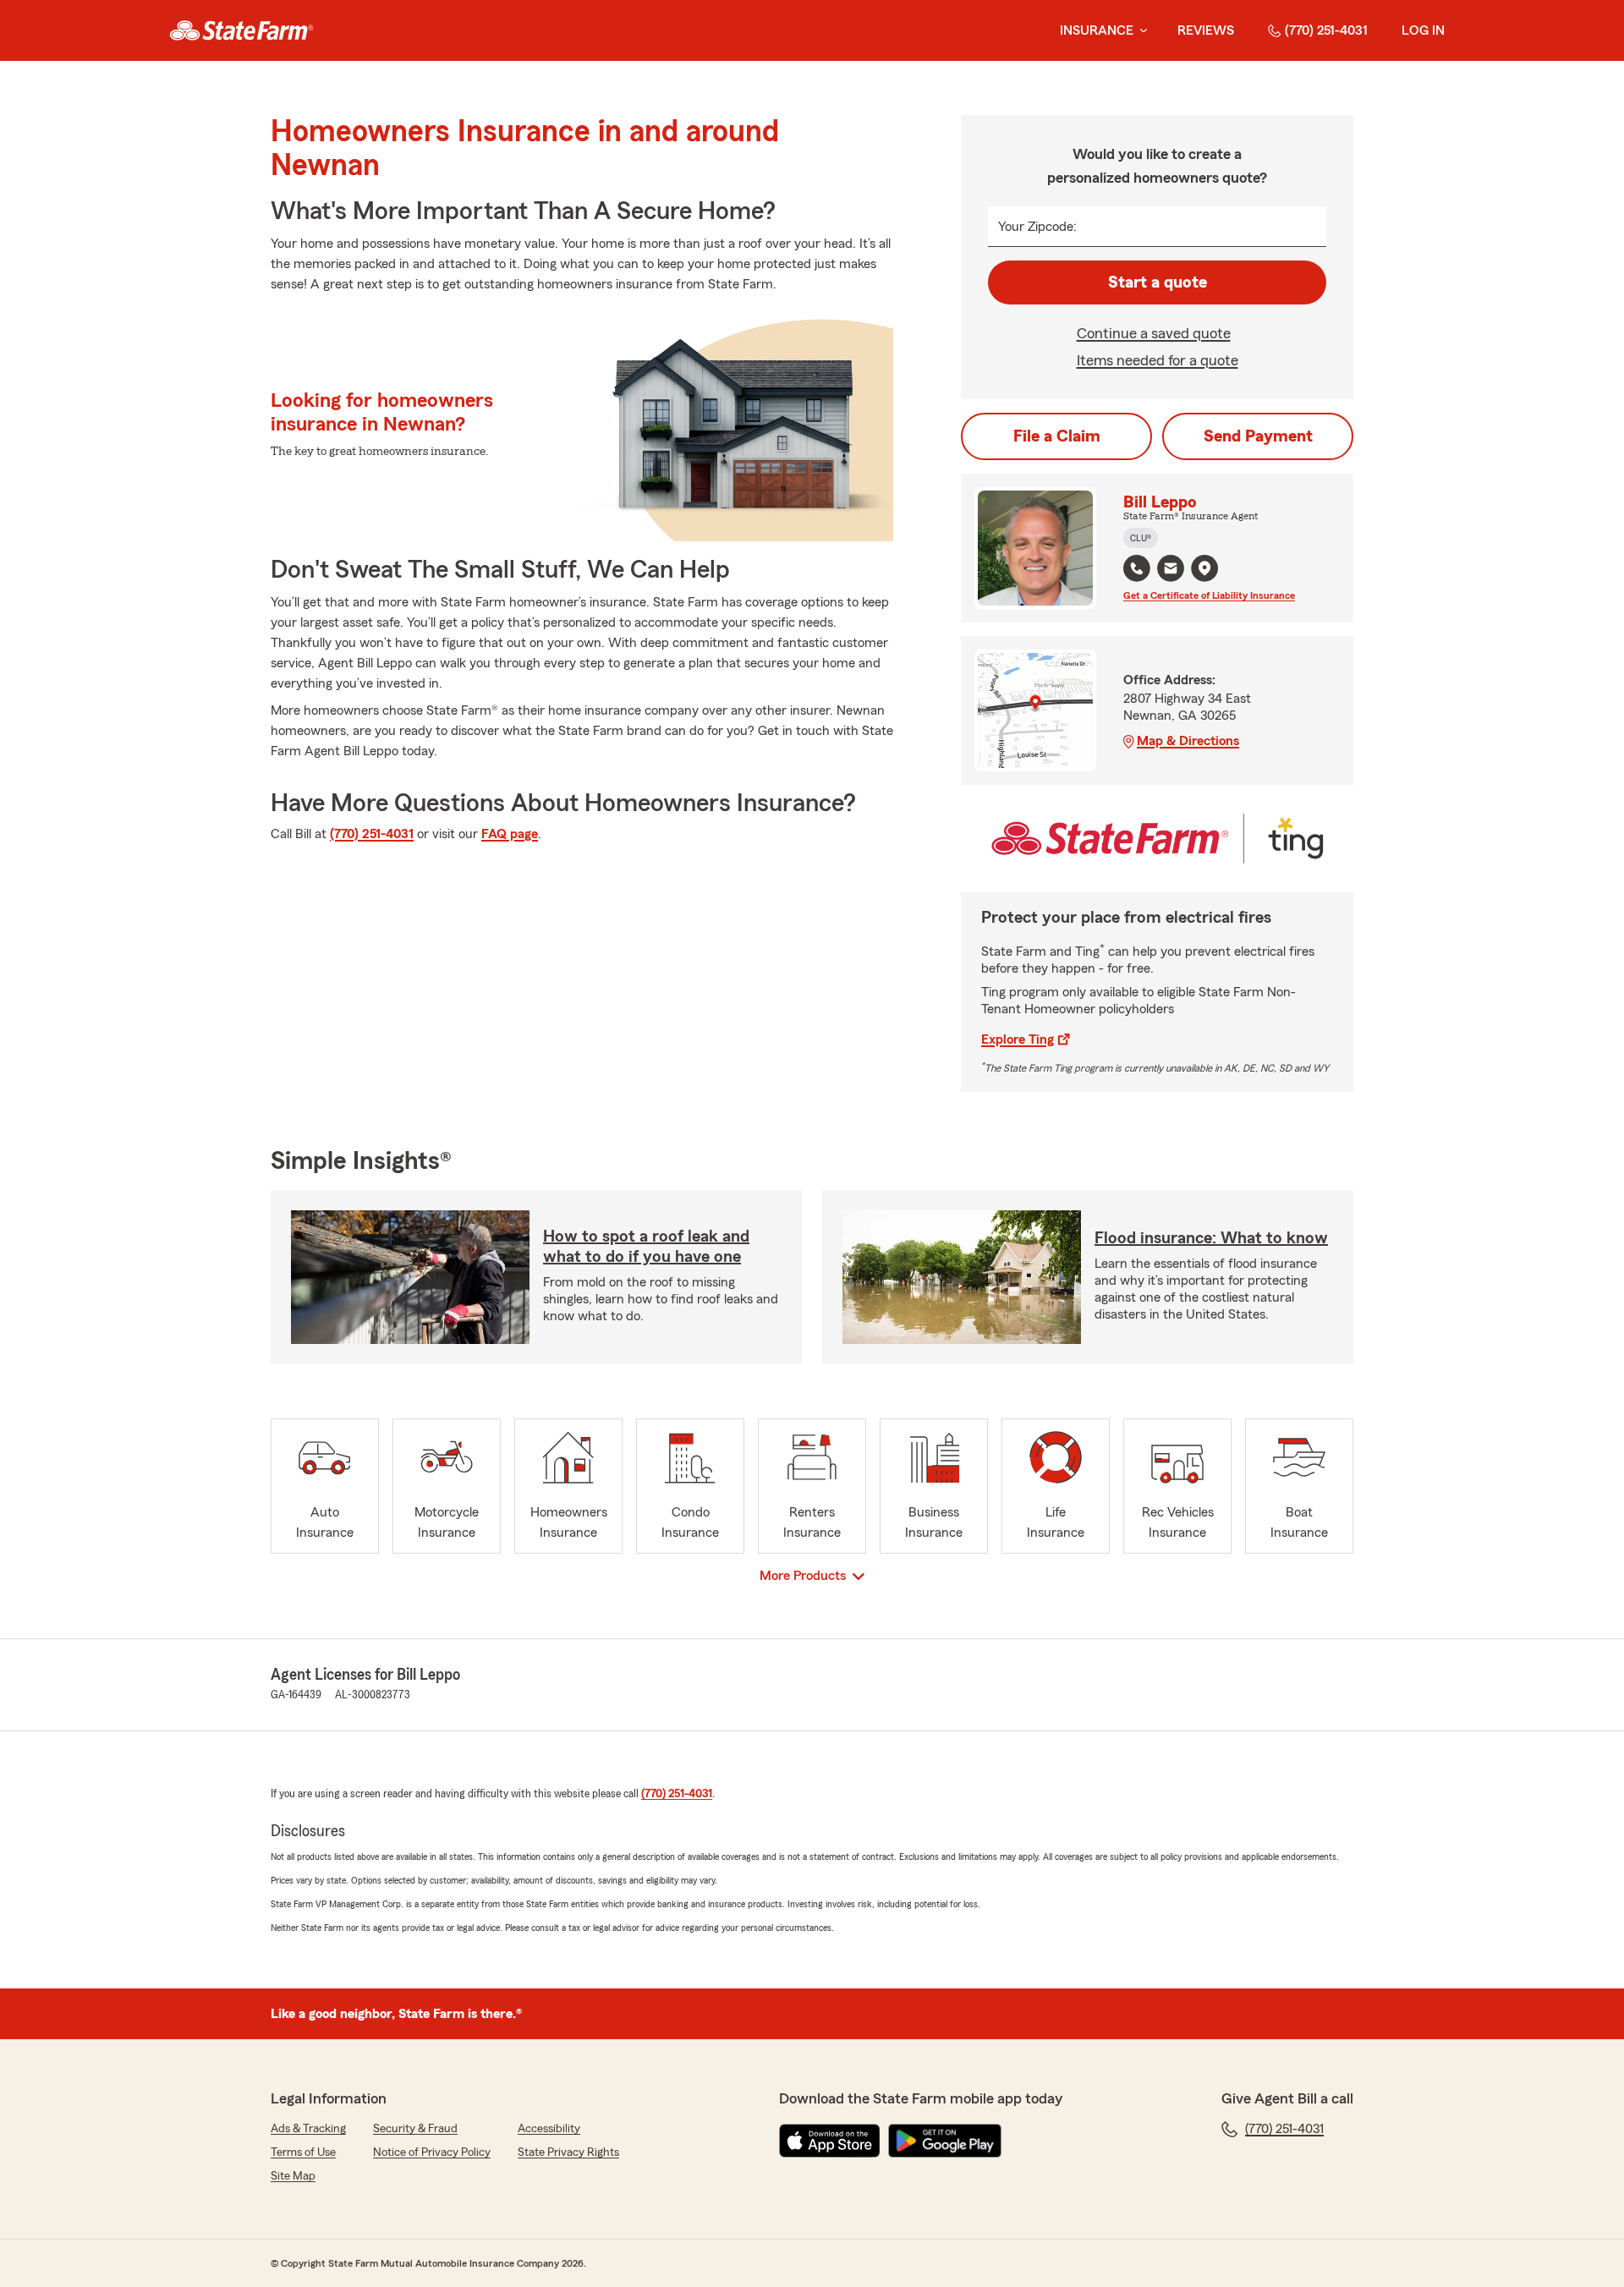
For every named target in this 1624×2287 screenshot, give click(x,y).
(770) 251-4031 (1326, 30)
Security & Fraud (415, 2129)
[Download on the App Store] (830, 2141)
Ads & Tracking (308, 2129)
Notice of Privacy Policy (432, 2153)
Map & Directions (1188, 741)
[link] (241, 30)
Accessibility (549, 2129)
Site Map (293, 2176)
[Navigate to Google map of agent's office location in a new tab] (1204, 568)
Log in (1423, 30)
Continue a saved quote (1154, 333)
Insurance (1097, 30)
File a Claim (1057, 436)
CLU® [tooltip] (1141, 538)
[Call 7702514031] (1137, 568)
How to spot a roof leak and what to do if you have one (646, 1247)
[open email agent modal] (1171, 570)
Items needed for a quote (1158, 360)
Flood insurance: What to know (1211, 1238)
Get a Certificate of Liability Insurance (1209, 595)
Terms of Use (303, 2153)
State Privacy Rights (568, 2153)
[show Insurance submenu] (1140, 31)
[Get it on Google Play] (945, 2141)
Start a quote (1158, 282)
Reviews (1206, 30)
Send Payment (1258, 436)
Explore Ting (1018, 1039)
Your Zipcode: (1037, 227)
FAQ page (510, 834)
